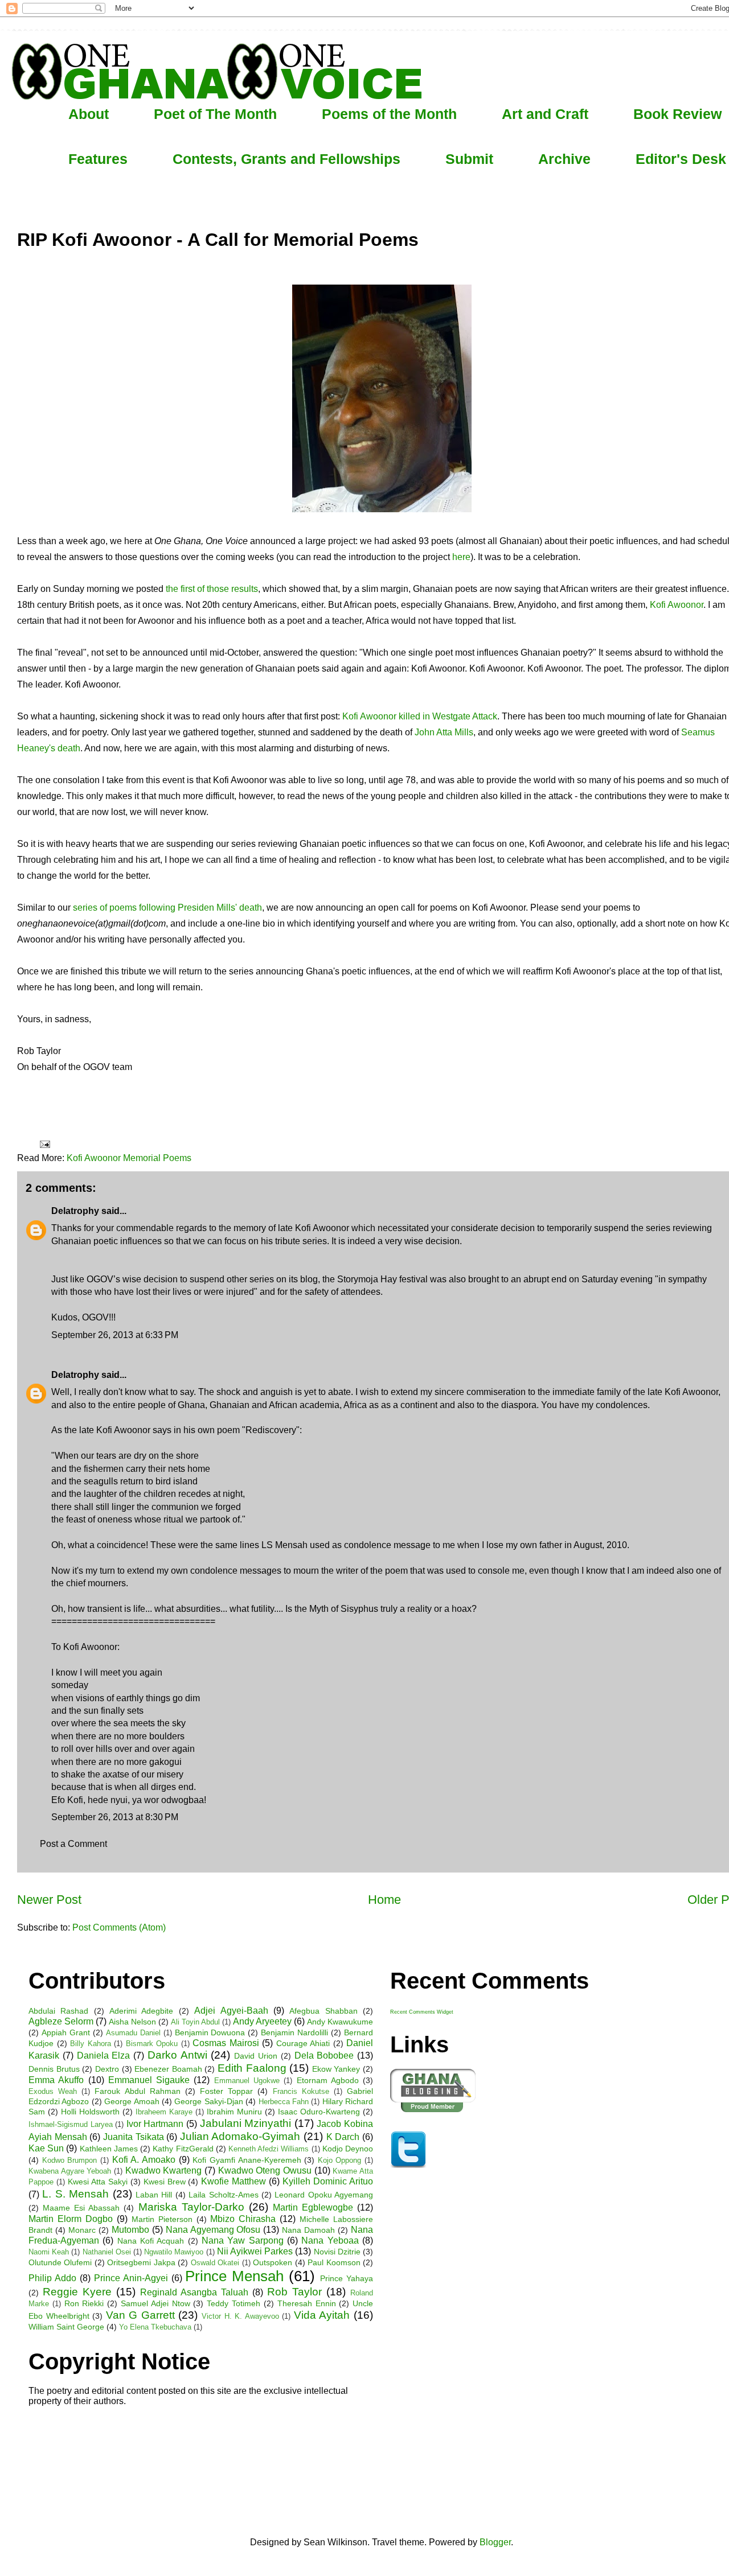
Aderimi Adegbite (141, 2011)
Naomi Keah (49, 2252)
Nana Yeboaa (330, 2240)
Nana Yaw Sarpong (243, 2240)
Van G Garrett (140, 2315)
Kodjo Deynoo (348, 2149)
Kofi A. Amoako (144, 2160)
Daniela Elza (104, 2056)
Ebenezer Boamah (168, 2069)
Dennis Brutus (54, 2069)
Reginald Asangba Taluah (194, 2292)
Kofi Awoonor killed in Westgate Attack (420, 716)
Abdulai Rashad (58, 2011)
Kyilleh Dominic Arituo (328, 2181)
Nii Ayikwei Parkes (255, 2251)
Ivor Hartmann (155, 2124)
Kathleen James (109, 2149)
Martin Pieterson (162, 2219)
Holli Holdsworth (90, 2112)
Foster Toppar (226, 2091)
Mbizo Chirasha (243, 2219)
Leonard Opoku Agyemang (324, 2195)
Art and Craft (545, 114)
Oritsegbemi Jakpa (141, 2262)
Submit (469, 159)
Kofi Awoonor (677, 605)
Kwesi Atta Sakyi (98, 2182)
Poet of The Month (215, 114)
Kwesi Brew (165, 2182)
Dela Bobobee (324, 2056)
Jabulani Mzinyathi (246, 2123)
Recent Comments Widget (422, 2012)
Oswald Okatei (215, 2263)
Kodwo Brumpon (70, 2160)
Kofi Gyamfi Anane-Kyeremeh (247, 2160)
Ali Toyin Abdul (195, 2022)
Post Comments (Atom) (119, 1927)
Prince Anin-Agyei (131, 2278)
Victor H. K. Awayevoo (240, 2316)
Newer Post (49, 1900)
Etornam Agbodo (328, 2080)
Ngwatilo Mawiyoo (174, 2252)
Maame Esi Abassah (81, 2208)
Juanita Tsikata (134, 2137)
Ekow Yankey (336, 2069)
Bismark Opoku (152, 2044)
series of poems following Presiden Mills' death (167, 908)
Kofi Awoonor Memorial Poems (129, 1158)
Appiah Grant (66, 2032)
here (461, 557)
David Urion (256, 2056)
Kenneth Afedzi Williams (269, 2149)
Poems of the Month (389, 114)
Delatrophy (75, 1211)
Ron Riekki (84, 2303)
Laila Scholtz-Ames (223, 2195)
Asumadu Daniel (133, 2033)
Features (98, 159)
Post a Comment (73, 1844)
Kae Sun (46, 2148)
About (89, 114)
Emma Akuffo (56, 2080)
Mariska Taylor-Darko (191, 2207)
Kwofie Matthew (234, 2181)
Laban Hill (154, 2195)
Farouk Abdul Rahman (137, 2091)
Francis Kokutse (301, 2091)
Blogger (495, 2542)
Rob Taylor (294, 2292)
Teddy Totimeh (234, 2303)
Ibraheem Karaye (164, 2112)
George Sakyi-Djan (208, 2101)
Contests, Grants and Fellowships (286, 159)
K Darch (343, 2137)
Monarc (82, 2230)
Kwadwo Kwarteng (164, 2170)
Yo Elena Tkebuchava (155, 2327)
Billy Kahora (91, 2044)
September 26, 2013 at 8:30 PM (115, 1817)
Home (384, 1900)
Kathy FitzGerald (183, 2149)
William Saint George (66, 2327)
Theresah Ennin (307, 2303)
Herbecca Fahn (284, 2102)
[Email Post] (44, 1144)
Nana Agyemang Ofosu (213, 2230)
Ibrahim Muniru (234, 2112)
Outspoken (273, 2262)
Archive (564, 159)
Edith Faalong (252, 2068)
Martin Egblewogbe (313, 2207)
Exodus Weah (53, 2091)
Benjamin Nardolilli (294, 2032)
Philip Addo (52, 2278)
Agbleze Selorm (61, 2021)
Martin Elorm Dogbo (71, 2219)
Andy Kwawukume (340, 2022)
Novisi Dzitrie (337, 2252)
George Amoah (132, 2101)
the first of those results (212, 589)
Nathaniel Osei (107, 2252)
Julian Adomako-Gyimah (240, 2136)
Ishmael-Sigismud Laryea (71, 2124)
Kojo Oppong (340, 2160)
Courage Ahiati (303, 2043)
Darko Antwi (177, 2055)
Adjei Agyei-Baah (231, 2011)
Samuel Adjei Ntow (155, 2303)
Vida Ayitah (322, 2315)
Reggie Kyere (77, 2292)
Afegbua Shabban (323, 2011)
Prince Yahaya (347, 2278)
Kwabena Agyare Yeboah (70, 2171)
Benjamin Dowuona (210, 2032)
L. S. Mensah (75, 2194)
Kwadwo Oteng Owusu (265, 2170)
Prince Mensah (234, 2276)
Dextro (107, 2069)
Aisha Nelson (132, 2022)
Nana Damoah (308, 2230)
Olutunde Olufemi (60, 2262)
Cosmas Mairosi (226, 2043)
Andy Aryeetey (262, 2021)
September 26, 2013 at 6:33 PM (115, 1335)
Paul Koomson (334, 2262)
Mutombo (130, 2230)
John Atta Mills (444, 732)
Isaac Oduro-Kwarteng (319, 2112)
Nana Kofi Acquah (151, 2241)
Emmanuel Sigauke (149, 2080)
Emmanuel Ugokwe (247, 2081)
